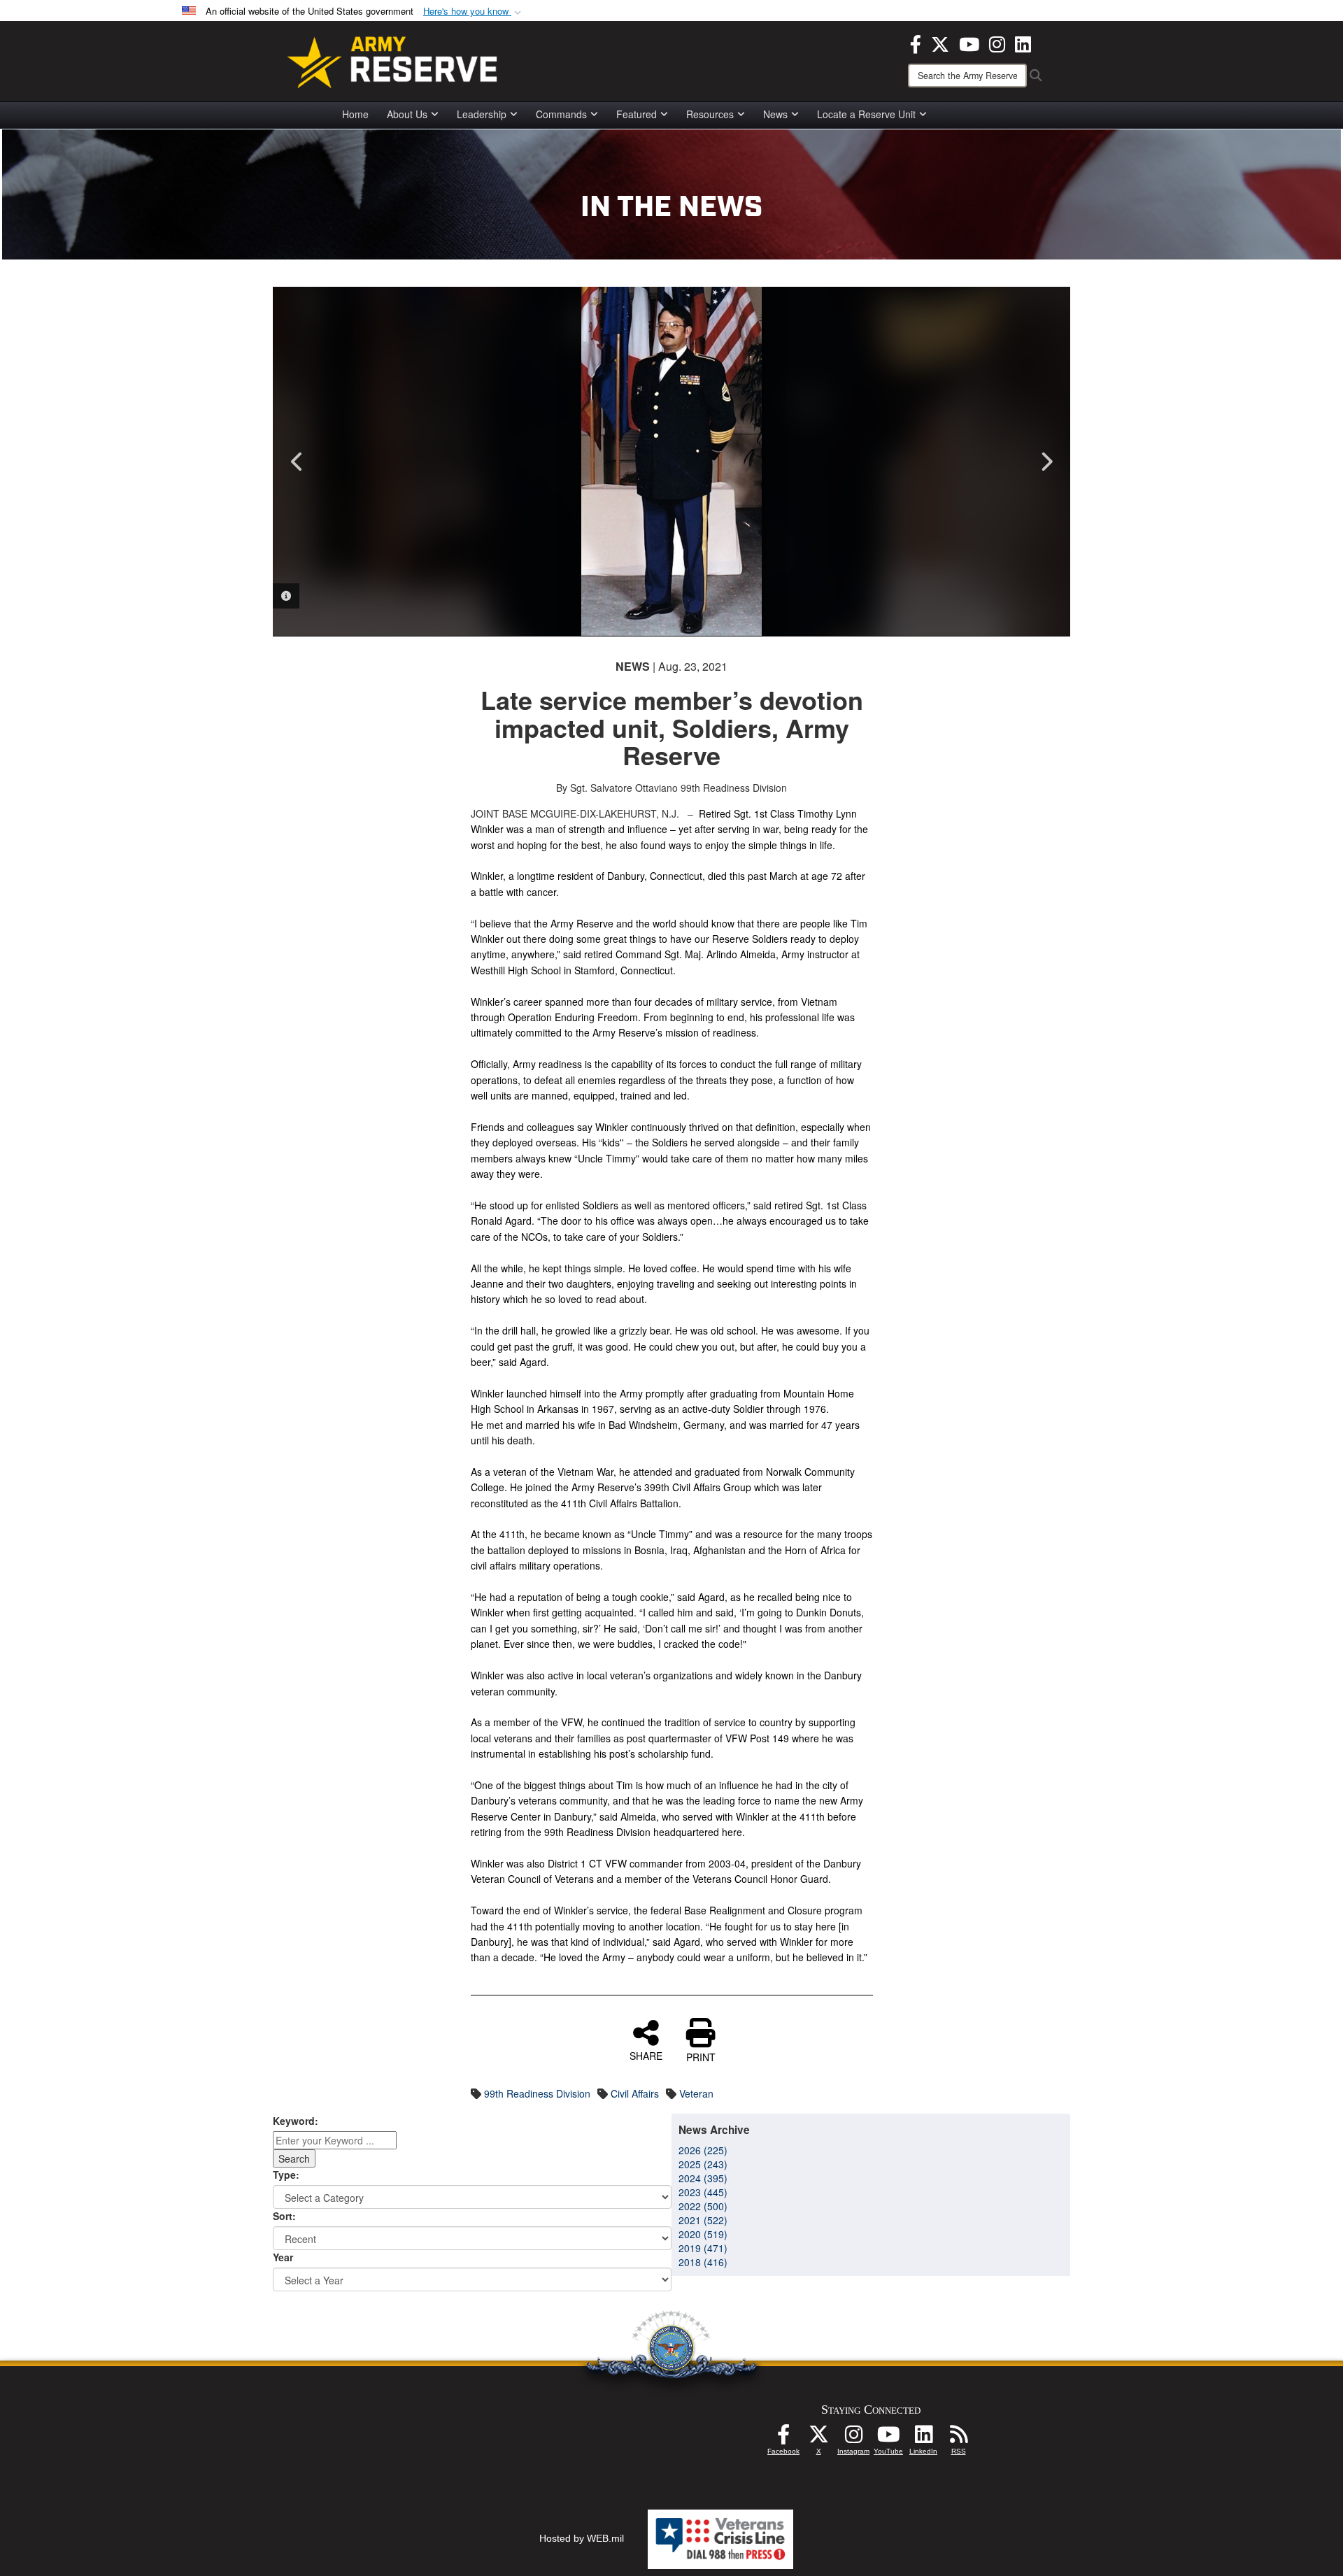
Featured (637, 114)
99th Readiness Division (537, 2093)
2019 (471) (703, 2248)
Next (1046, 462)
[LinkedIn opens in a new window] (1023, 43)
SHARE (646, 2055)
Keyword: (296, 2121)
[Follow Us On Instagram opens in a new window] (853, 2438)
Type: (286, 2175)
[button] (474, 12)
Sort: (284, 2216)
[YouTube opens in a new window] (969, 43)
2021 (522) (703, 2220)
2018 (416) (703, 2262)
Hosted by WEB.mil (582, 2538)
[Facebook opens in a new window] (916, 43)
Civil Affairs (635, 2093)
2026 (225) (703, 2150)
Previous (297, 462)
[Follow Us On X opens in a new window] (818, 2438)
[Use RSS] (958, 2438)
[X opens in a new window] (940, 43)
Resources (710, 114)
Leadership (482, 114)
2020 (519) (703, 2234)
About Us (407, 114)
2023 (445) (703, 2192)
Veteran (696, 2093)
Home (355, 114)
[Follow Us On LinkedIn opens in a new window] (923, 2438)
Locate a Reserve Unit (866, 114)
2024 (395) (703, 2178)
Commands (561, 114)
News (775, 114)
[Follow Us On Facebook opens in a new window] (783, 2438)
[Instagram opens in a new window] (997, 43)
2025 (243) (703, 2164)
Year (283, 2257)
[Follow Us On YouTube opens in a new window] (888, 2438)
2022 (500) (703, 2206)
